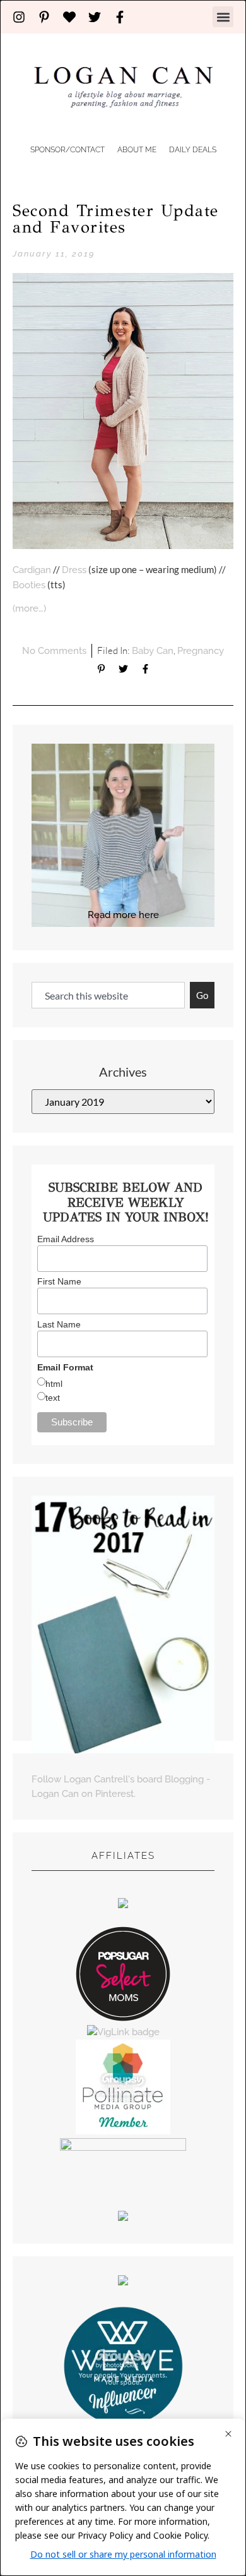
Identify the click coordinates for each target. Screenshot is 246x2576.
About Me (137, 150)
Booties (29, 585)
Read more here (123, 915)
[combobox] (108, 995)
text (53, 1398)
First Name (59, 1281)
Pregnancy (201, 651)
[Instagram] (19, 17)
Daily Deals (193, 150)
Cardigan (32, 570)
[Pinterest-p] (44, 17)
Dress (74, 570)
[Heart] (69, 17)
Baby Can (153, 651)
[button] (223, 17)
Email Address (66, 1239)
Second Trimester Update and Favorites (116, 219)
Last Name (59, 1324)
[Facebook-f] (120, 17)
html (54, 1384)
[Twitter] (95, 17)
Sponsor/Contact (67, 150)
